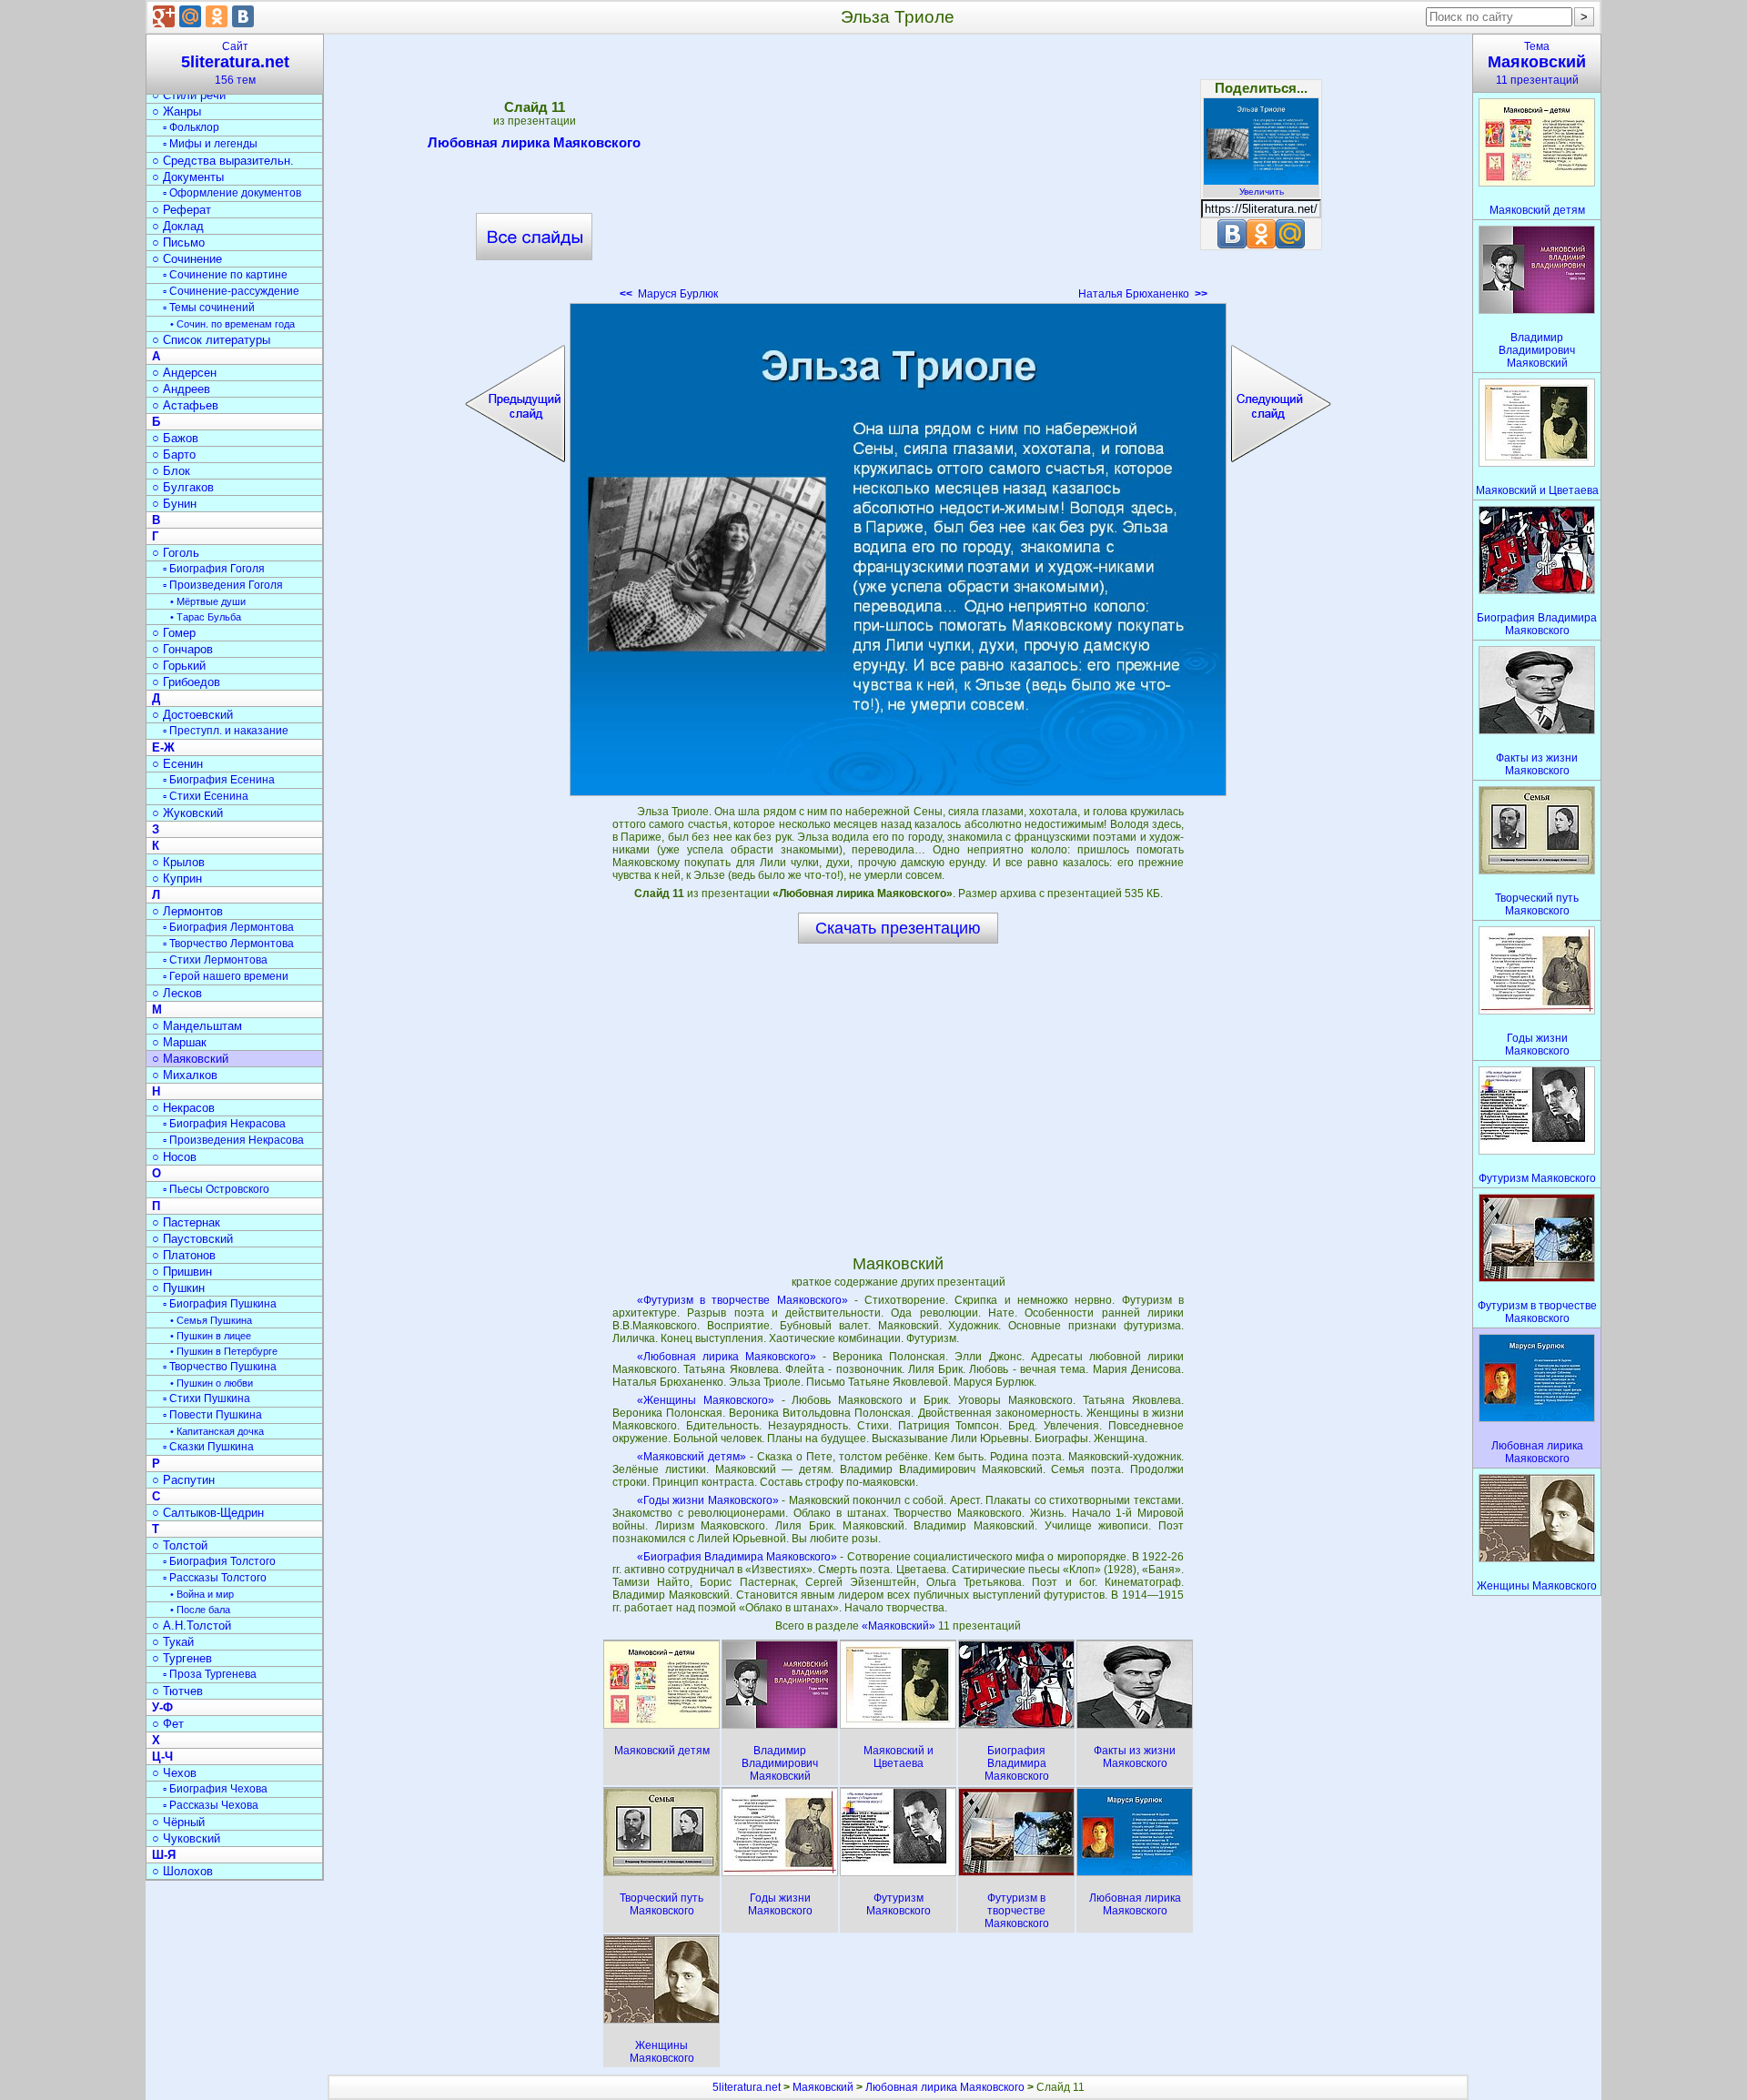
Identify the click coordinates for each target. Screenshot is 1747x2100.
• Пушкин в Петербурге (224, 1351)
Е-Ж (163, 747)
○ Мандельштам (197, 1026)
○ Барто (174, 454)
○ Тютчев (177, 1691)
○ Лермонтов (187, 911)
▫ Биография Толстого (219, 1561)
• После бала (200, 1610)
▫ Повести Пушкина (212, 1415)
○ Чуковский (186, 1838)
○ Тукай (173, 1642)
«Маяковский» (900, 1626)
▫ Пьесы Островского (216, 1189)
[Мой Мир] (190, 16)
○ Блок (171, 471)
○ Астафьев (185, 405)
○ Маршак (179, 1042)
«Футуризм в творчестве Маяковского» (742, 1300)
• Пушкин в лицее (211, 1336)
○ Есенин (177, 764)
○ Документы (188, 177)
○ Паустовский (192, 1239)
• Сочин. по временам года (232, 324)
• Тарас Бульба (206, 617)
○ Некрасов (183, 1108)
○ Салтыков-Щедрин (208, 1513)
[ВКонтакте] (243, 16)
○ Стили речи (189, 95)
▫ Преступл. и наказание (226, 731)
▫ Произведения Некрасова (233, 1140)
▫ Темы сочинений (209, 308)
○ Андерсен (184, 373)
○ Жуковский (187, 813)
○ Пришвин (182, 1272)
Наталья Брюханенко (1143, 294)
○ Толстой (180, 1545)
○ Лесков (177, 993)
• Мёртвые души (208, 601)
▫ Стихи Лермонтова (215, 960)
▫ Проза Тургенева (210, 1674)
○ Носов (174, 1157)
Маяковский (823, 2087)
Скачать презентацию (898, 928)
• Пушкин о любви (212, 1383)
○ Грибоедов (186, 682)
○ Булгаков (183, 487)
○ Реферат (182, 210)
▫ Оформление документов (232, 193)
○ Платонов (184, 1255)
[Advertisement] (898, 173)
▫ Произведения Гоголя (223, 585)
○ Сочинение (187, 259)
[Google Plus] (164, 16)
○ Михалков (185, 1075)
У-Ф (162, 1707)
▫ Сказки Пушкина (208, 1447)
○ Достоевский (192, 715)
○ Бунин (174, 504)
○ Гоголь (176, 553)
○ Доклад (178, 226)
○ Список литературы (211, 340)
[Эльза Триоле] (898, 550)
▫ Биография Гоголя (214, 569)
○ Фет (168, 1724)
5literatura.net (747, 2087)
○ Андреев (181, 389)
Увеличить (1262, 192)
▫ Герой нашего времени (226, 976)
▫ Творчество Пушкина (220, 1367)
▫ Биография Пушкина (220, 1304)
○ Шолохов (182, 1871)
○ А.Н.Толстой (192, 1625)
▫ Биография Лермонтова (228, 927)
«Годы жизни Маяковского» (708, 1500)
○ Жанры (177, 111)
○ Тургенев (182, 1658)
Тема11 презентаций (1537, 63)
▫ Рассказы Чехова (211, 1805)
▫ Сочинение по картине (225, 275)
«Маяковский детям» (692, 1457)
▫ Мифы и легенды (210, 144)
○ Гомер (174, 633)
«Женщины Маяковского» (706, 1400)
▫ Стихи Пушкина (207, 1398)
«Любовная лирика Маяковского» (727, 1357)
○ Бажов (175, 438)
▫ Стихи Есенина (206, 796)
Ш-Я (164, 1855)
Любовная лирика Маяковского (534, 142)
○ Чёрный (178, 1822)
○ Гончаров (182, 649)
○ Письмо (178, 242)
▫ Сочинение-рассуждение (231, 291)
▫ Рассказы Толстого (215, 1578)
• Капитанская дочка (217, 1431)
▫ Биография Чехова (215, 1789)
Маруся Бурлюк (669, 294)
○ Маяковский (190, 1059)
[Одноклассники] (217, 16)
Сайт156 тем (235, 63)
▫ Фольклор (191, 127)
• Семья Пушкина (211, 1320)
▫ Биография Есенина (219, 780)
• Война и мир (202, 1594)
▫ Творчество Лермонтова (228, 944)
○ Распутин (183, 1480)
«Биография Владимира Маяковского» (737, 1557)
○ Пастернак (186, 1222)
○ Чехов (174, 1773)
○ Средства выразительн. (223, 161)
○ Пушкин (178, 1288)
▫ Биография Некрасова (224, 1124)
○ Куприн (177, 878)
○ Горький (179, 666)
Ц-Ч (162, 1757)
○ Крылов (178, 862)
